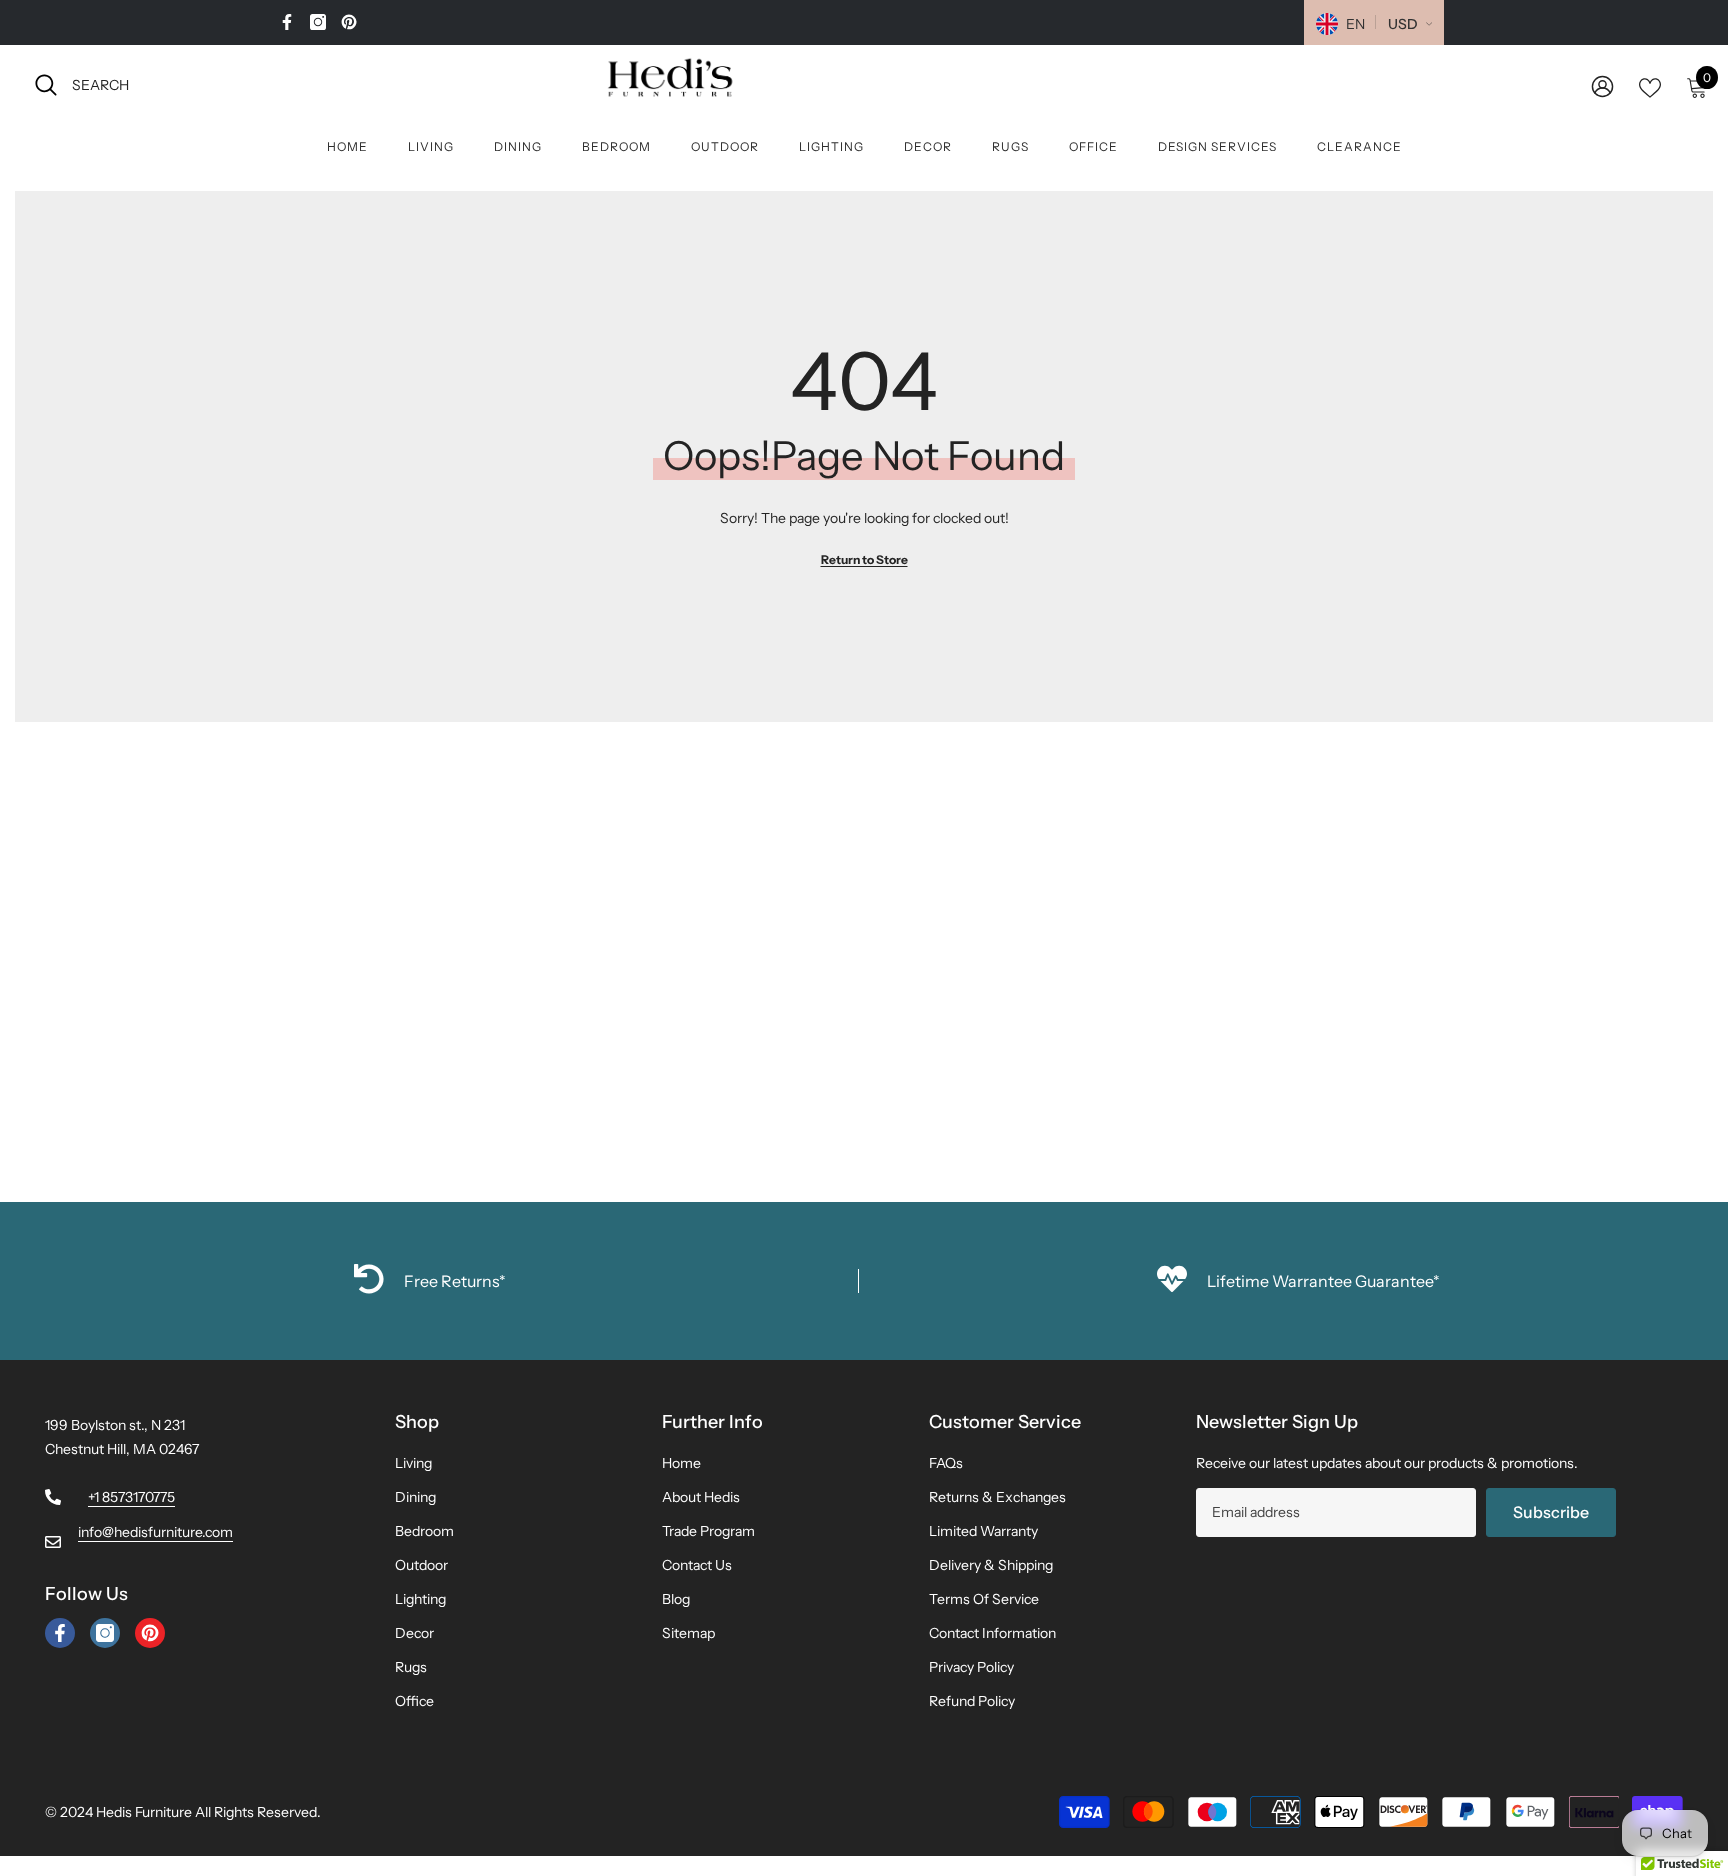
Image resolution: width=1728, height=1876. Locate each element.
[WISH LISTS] (1650, 86)
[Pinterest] (349, 22)
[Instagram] (318, 22)
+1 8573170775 (131, 1497)
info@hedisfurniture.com (155, 1532)
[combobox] (273, 84)
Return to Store (864, 559)
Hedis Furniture (144, 1812)
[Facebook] (287, 22)
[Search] (255, 84)
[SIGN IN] (1602, 85)
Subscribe (1551, 1512)
